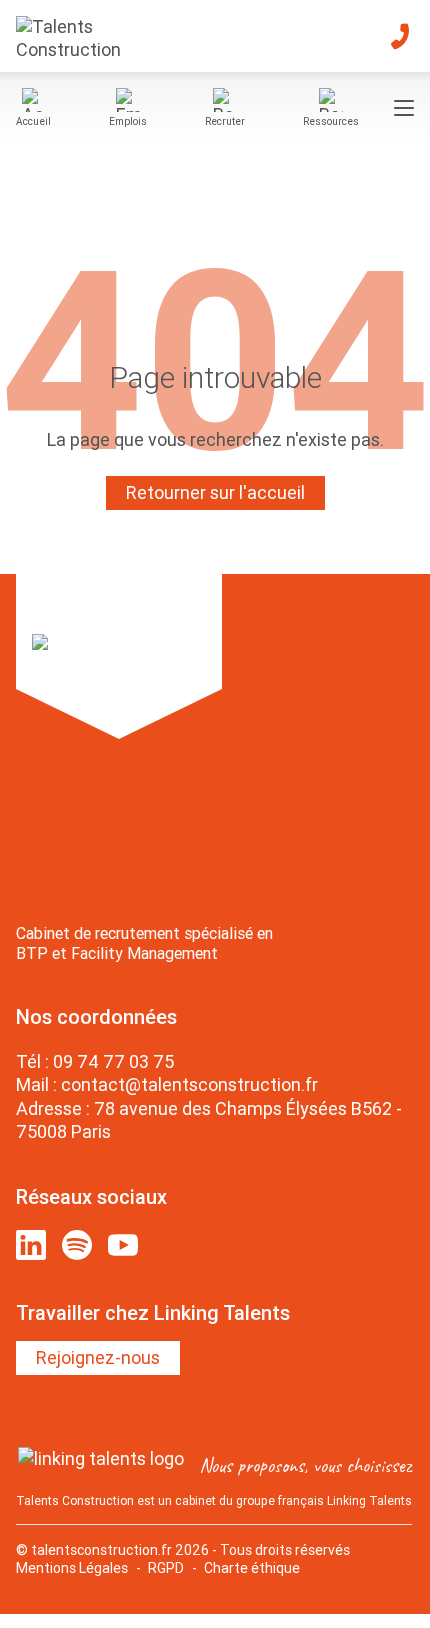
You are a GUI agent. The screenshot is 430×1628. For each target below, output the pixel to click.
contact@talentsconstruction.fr (189, 1084)
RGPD (166, 1568)
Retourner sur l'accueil (215, 492)
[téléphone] (400, 36)
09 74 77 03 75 (113, 1061)
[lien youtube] (123, 1245)
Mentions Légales (72, 1568)
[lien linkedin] (31, 1245)
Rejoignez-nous (98, 1357)
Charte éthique (252, 1568)
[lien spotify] (77, 1245)
